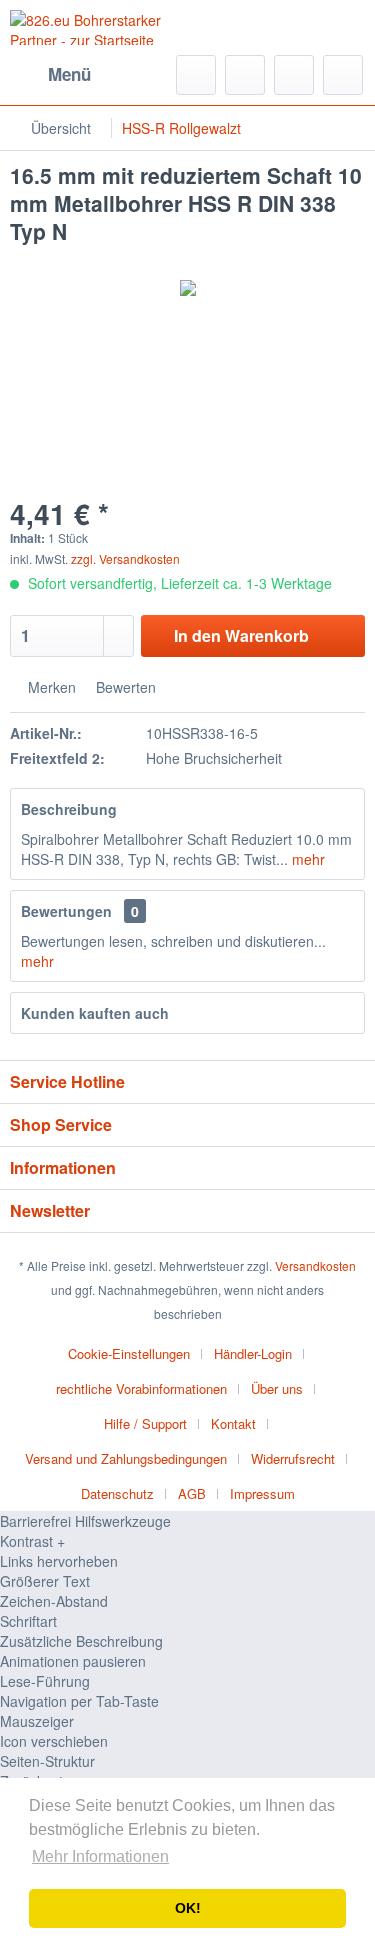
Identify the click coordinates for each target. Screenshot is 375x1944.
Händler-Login (253, 1353)
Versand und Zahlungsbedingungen (126, 1458)
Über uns (277, 1388)
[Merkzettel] (245, 75)
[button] (187, 1541)
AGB (192, 1493)
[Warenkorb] (343, 75)
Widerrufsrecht (293, 1458)
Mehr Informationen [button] (100, 1856)
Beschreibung (69, 809)
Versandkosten (315, 1265)
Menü (69, 74)
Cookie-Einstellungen (129, 1353)
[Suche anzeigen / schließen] (196, 75)
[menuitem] (50, 75)
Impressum (262, 1493)
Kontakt (233, 1423)
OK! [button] (188, 1908)
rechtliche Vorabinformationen (141, 1388)
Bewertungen (66, 911)
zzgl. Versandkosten (125, 558)
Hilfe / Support (145, 1423)
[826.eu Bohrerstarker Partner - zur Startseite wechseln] (99, 27)
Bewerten (124, 687)
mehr (306, 859)
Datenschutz (117, 1493)
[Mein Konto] (294, 75)
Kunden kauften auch (95, 1013)
